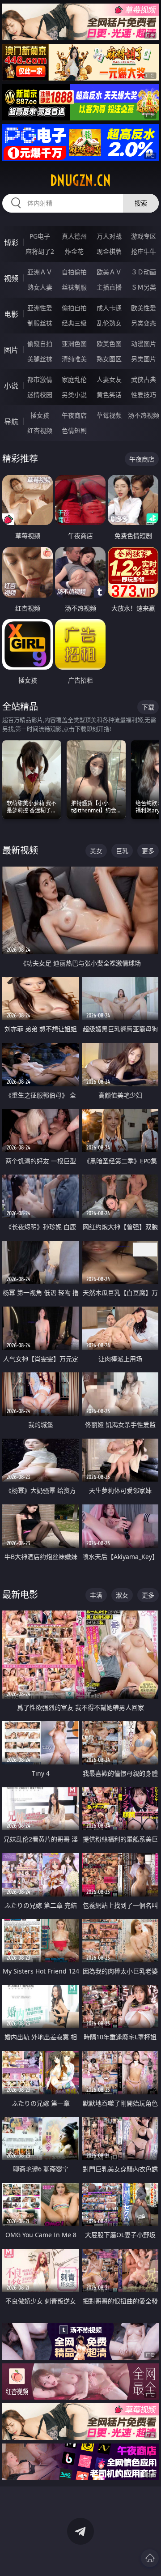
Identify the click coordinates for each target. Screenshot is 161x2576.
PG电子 (40, 236)
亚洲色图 (74, 344)
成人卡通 (109, 308)
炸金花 (74, 251)
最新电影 (20, 1595)
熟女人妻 (40, 287)
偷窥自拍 (40, 344)
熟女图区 (109, 359)
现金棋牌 (109, 251)
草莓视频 (109, 415)
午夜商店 (74, 415)
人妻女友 (109, 379)
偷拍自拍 (74, 308)
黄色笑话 (109, 395)
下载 (148, 707)
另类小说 (74, 395)
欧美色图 (109, 344)
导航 (11, 422)
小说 (11, 386)
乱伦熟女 (109, 323)
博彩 (11, 243)
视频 (11, 278)
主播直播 (109, 287)
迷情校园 (40, 395)
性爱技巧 (144, 395)
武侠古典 (144, 379)
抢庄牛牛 (144, 251)
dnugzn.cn (80, 180)
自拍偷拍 (74, 272)
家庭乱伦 (74, 379)
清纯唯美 (74, 359)
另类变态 (144, 323)
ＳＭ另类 (144, 287)
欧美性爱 (144, 308)
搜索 (141, 203)
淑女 (122, 1595)
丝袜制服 (74, 287)
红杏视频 (40, 430)
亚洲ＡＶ (40, 272)
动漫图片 (144, 344)
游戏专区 (144, 236)
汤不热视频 (144, 415)
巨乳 (122, 851)
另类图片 (144, 359)
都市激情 (40, 379)
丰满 (96, 1595)
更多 (148, 851)
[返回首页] (150, 2558)
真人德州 (74, 236)
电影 (11, 314)
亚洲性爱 (40, 308)
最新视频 (20, 850)
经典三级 (74, 323)
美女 (96, 851)
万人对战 (109, 236)
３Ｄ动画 (144, 272)
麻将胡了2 (40, 251)
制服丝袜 (40, 323)
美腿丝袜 (40, 359)
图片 (11, 350)
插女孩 (40, 415)
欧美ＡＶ (109, 272)
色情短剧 (74, 430)
